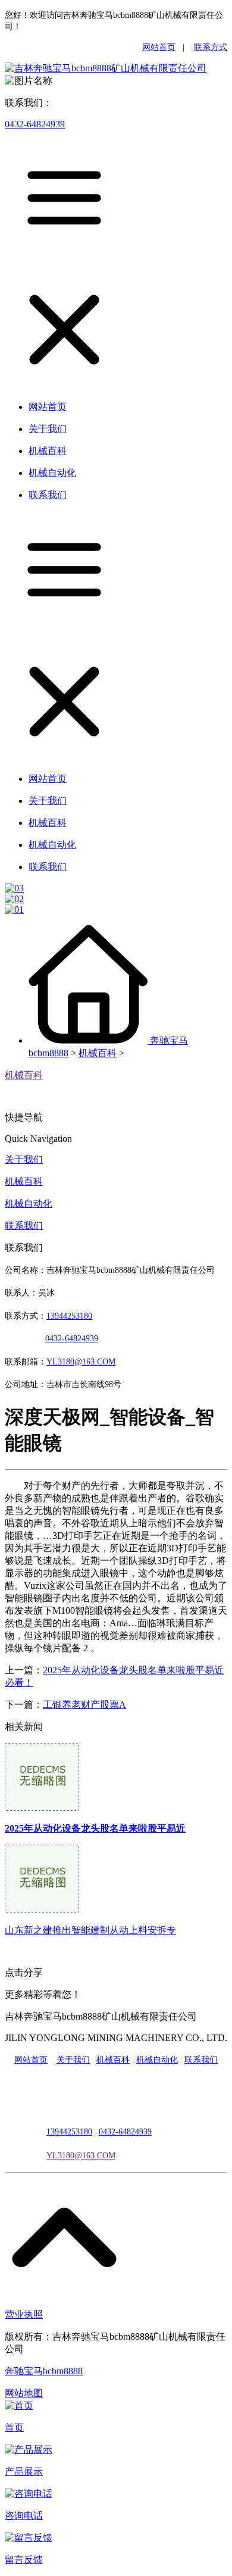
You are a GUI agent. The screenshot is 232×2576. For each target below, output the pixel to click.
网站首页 (159, 47)
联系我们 (24, 1226)
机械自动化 (29, 1204)
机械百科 (98, 1053)
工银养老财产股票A (84, 1705)
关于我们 (24, 1159)
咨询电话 (24, 2516)
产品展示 (24, 2472)
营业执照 (24, 2314)
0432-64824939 (35, 124)
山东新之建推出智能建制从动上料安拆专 (90, 1930)
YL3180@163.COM (81, 2156)
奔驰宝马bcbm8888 (44, 2371)
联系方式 (211, 47)
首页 (14, 2428)
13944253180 (69, 1316)
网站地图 (24, 2393)
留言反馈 (24, 2560)
